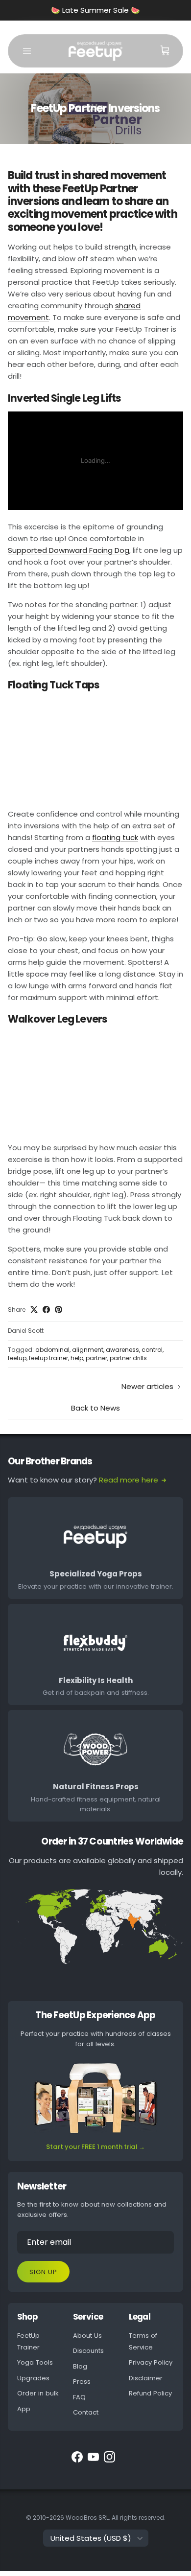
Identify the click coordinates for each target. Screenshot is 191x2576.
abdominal (52, 1350)
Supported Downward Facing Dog (69, 550)
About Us (87, 2336)
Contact (86, 2412)
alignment (88, 1350)
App (24, 2409)
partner (96, 1358)
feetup (17, 1358)
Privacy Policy (151, 2362)
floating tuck (115, 837)
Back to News (95, 1408)
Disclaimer (146, 2378)
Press (82, 2382)
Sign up (43, 2272)
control (152, 1350)
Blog (80, 2366)
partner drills (128, 1358)
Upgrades (33, 2378)
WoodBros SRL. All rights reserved (115, 2518)
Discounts (88, 2351)
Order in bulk (38, 2393)
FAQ (79, 2397)
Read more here (129, 1480)
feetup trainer (48, 1358)
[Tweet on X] (34, 1310)
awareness (122, 1350)
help (77, 1358)
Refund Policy (150, 2393)
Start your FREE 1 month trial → (95, 2147)
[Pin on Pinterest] (59, 1310)
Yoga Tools (35, 2362)
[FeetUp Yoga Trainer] (95, 51)
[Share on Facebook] (46, 1310)
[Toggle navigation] (27, 51)
